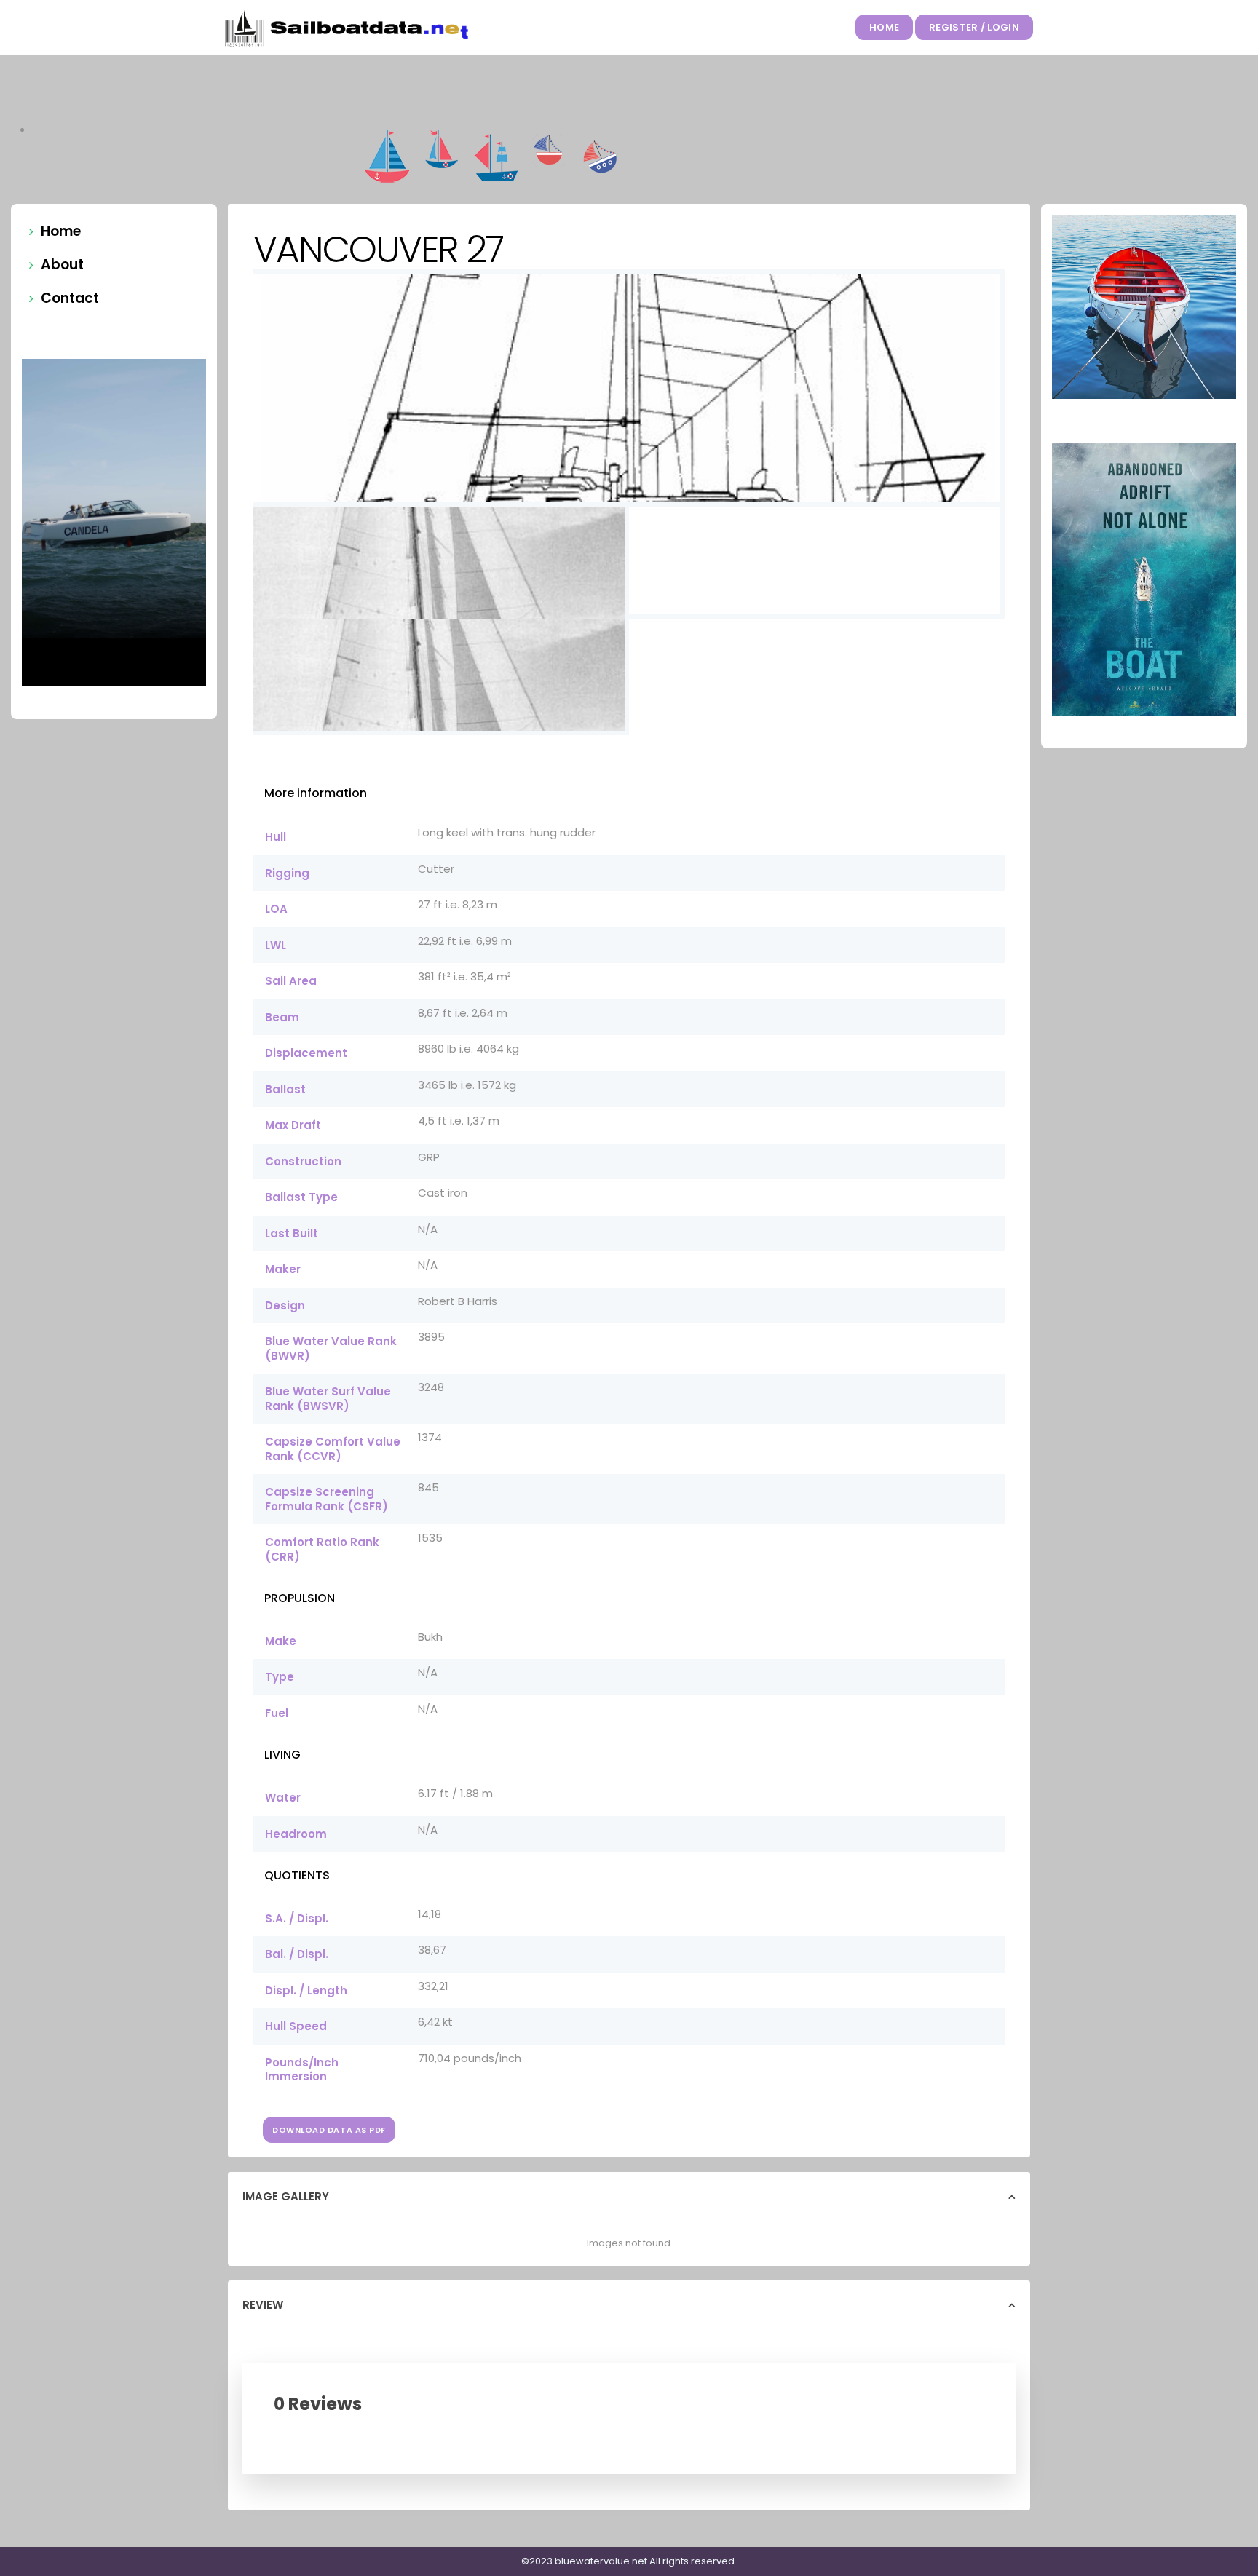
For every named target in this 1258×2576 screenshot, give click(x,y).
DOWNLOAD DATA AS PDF (329, 2130)
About (62, 265)
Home (884, 27)
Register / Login (974, 27)
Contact (70, 298)
